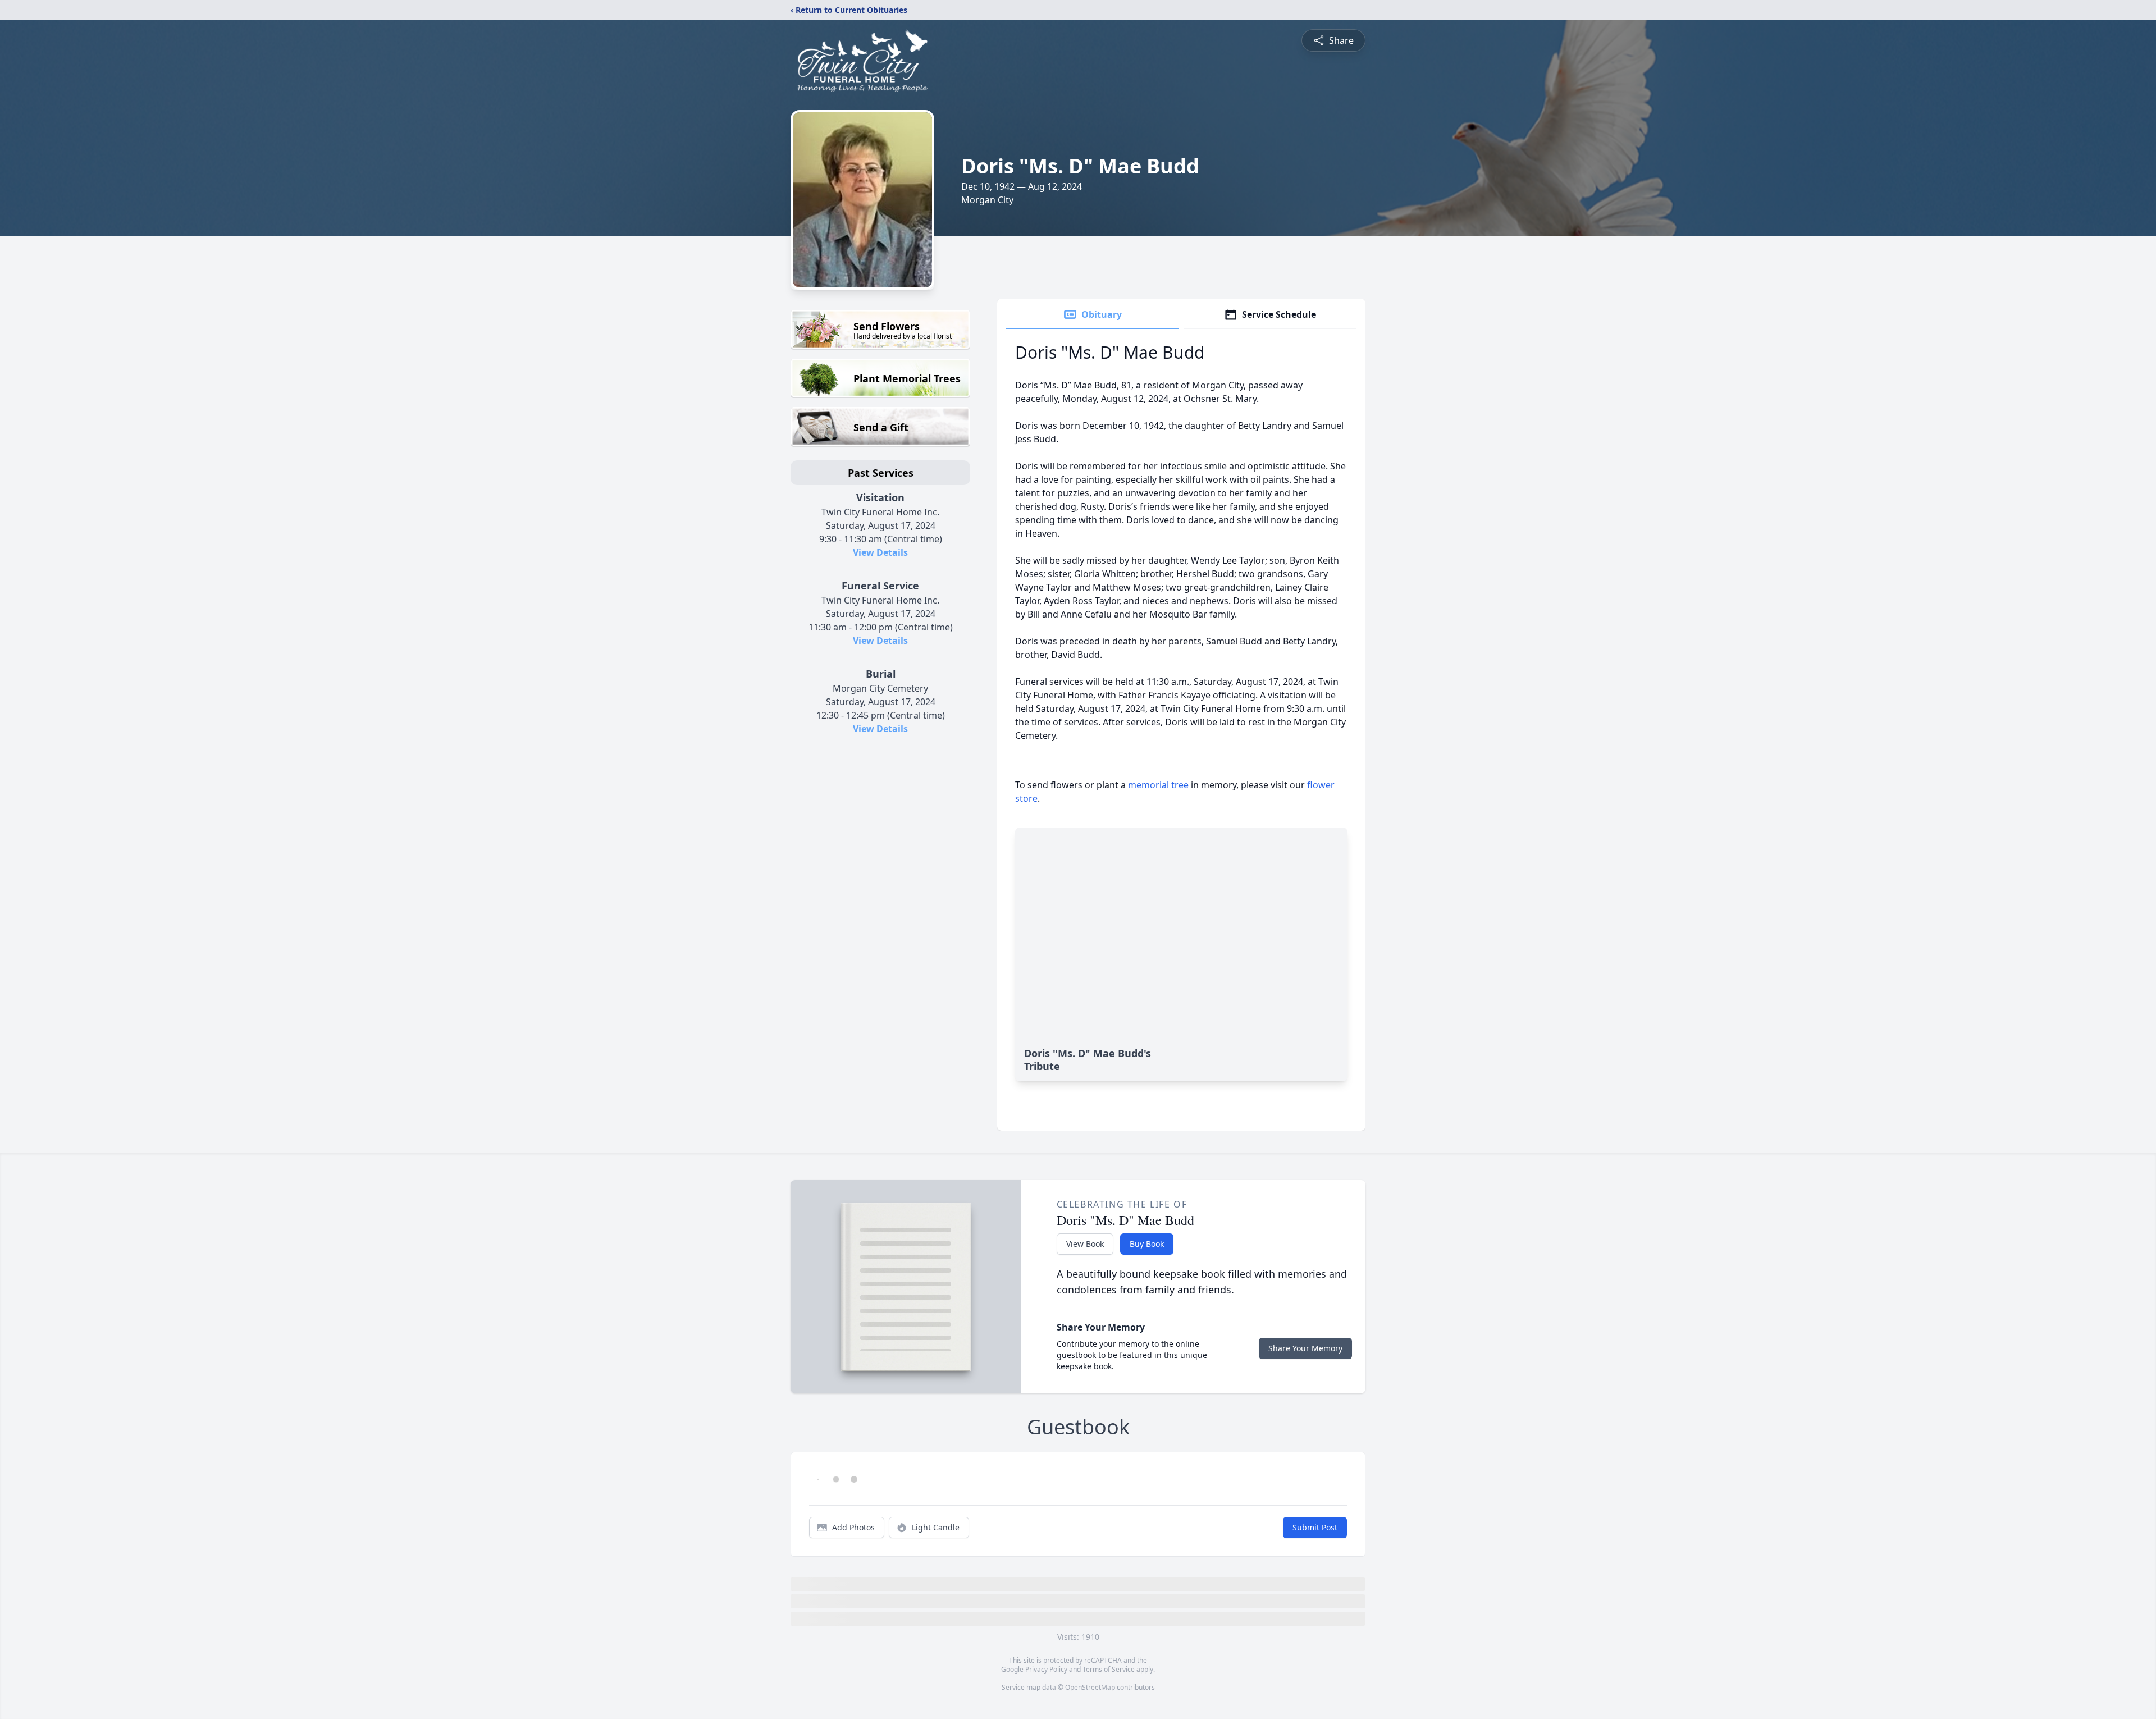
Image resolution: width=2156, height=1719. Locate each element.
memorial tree (1158, 785)
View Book (1085, 1244)
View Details (880, 552)
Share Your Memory (1305, 1348)
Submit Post (1315, 1534)
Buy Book (1147, 1244)
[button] (881, 1649)
